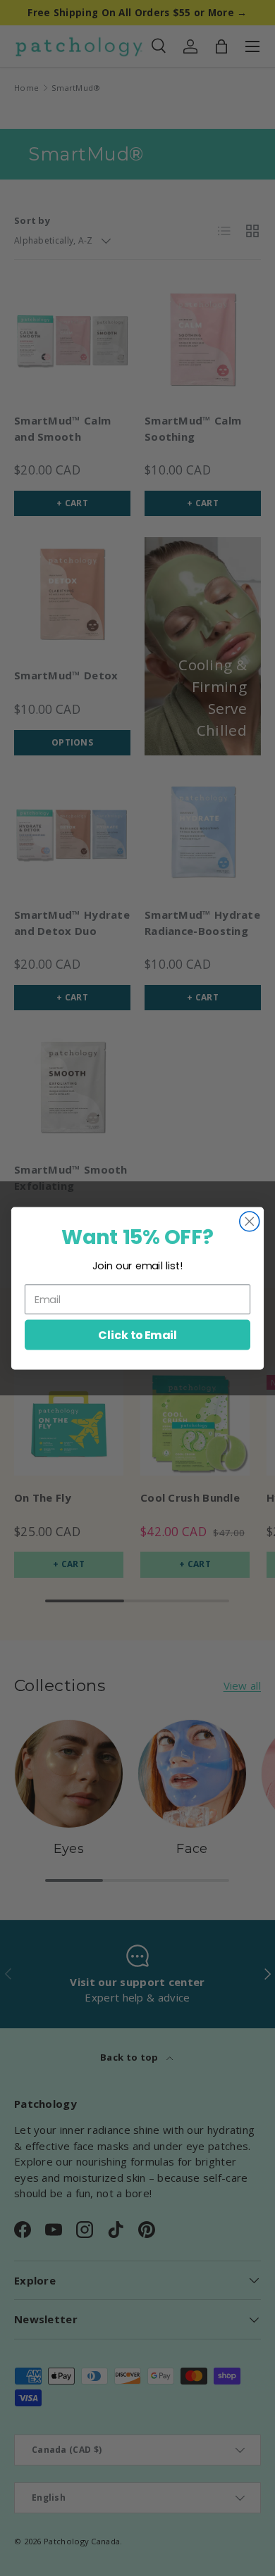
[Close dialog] (250, 1221)
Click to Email (137, 1334)
